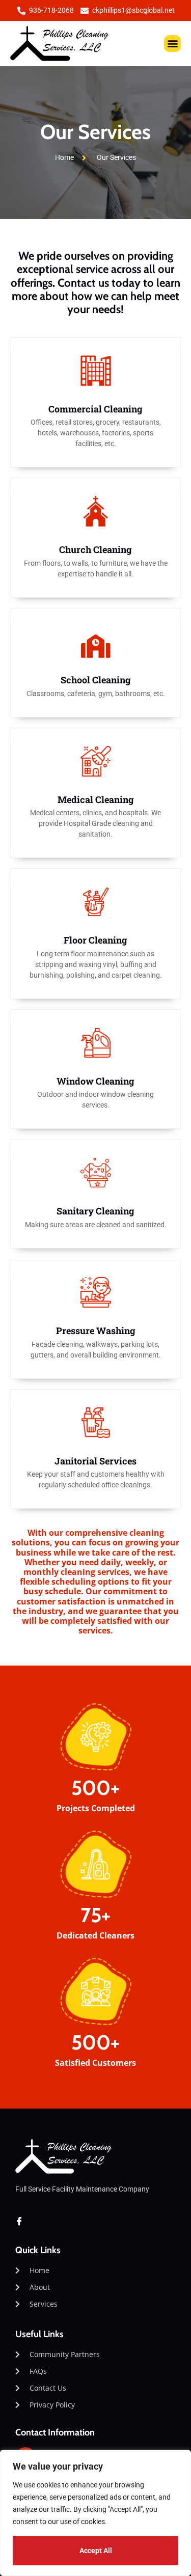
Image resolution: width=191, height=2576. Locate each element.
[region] (95, 2513)
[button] (172, 44)
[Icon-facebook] (19, 2221)
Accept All (96, 2551)
